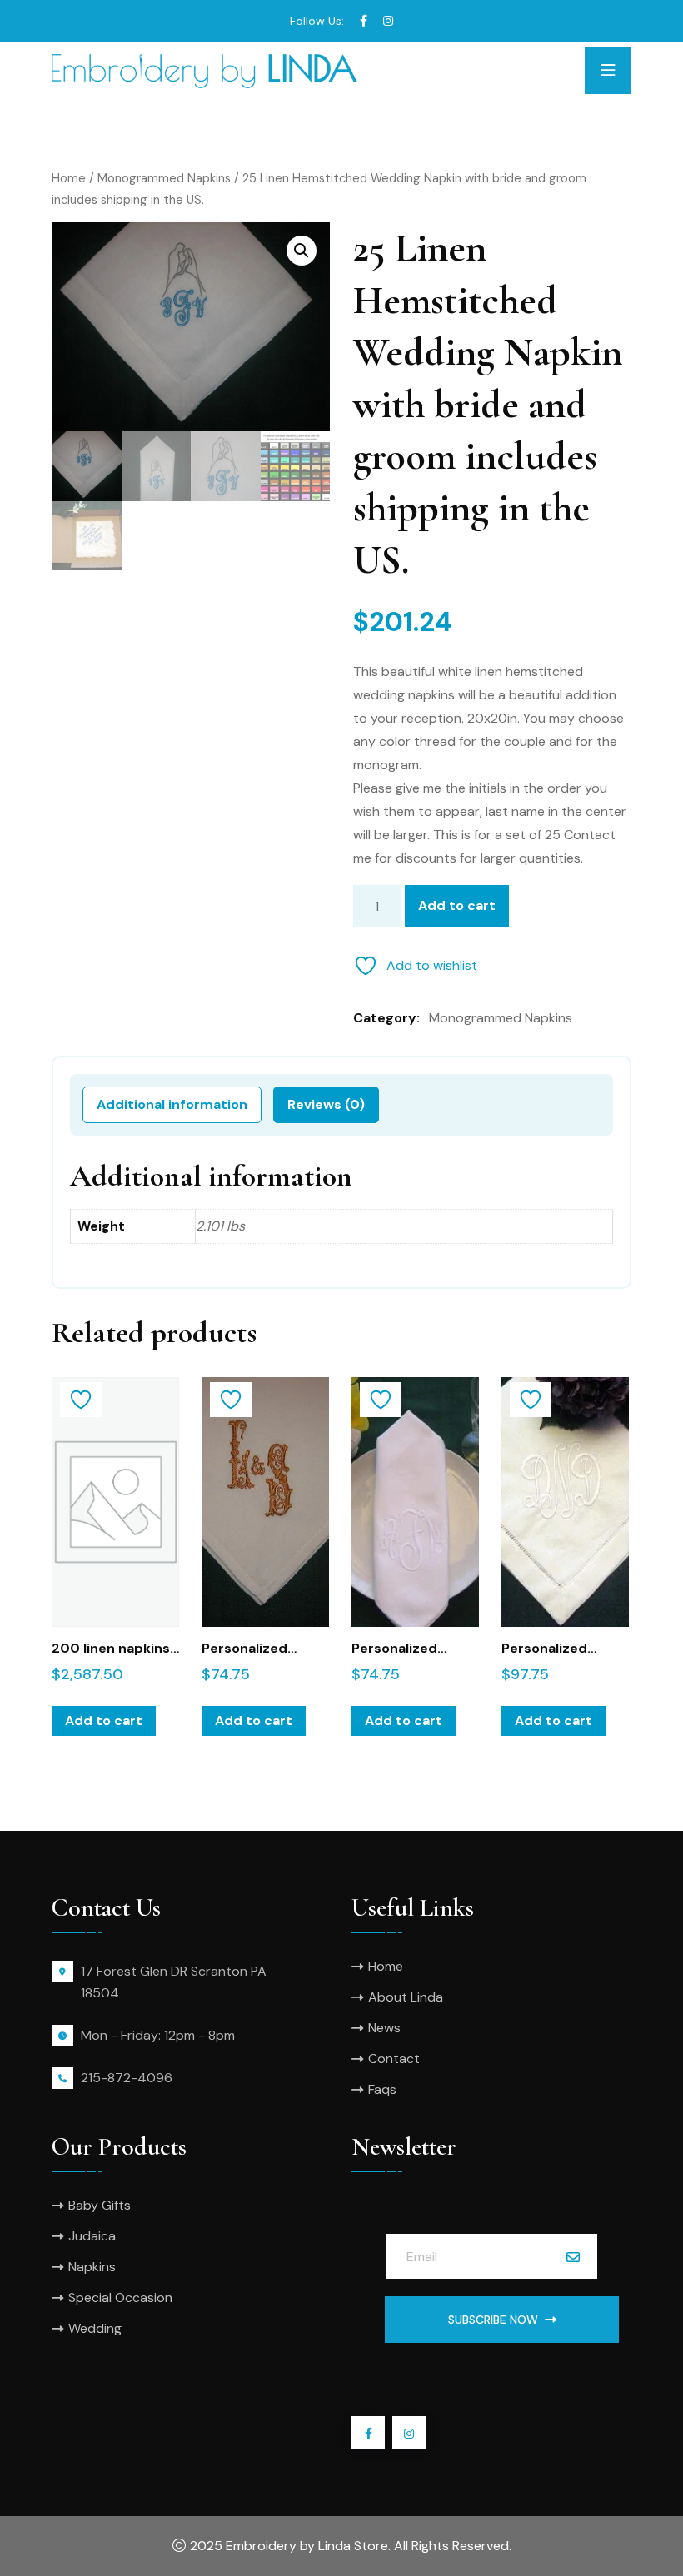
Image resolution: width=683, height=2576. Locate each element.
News (384, 2028)
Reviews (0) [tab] (326, 1104)
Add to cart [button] (104, 1721)
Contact (394, 2059)
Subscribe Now (493, 2320)
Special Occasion (120, 2298)
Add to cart (457, 905)
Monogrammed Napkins (164, 178)
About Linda (406, 1997)
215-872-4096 (127, 2078)
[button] (302, 251)
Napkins (92, 2267)
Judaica (92, 2236)
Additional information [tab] (172, 1104)
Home (69, 178)
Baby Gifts (100, 2205)
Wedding (95, 2328)
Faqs (382, 2089)
